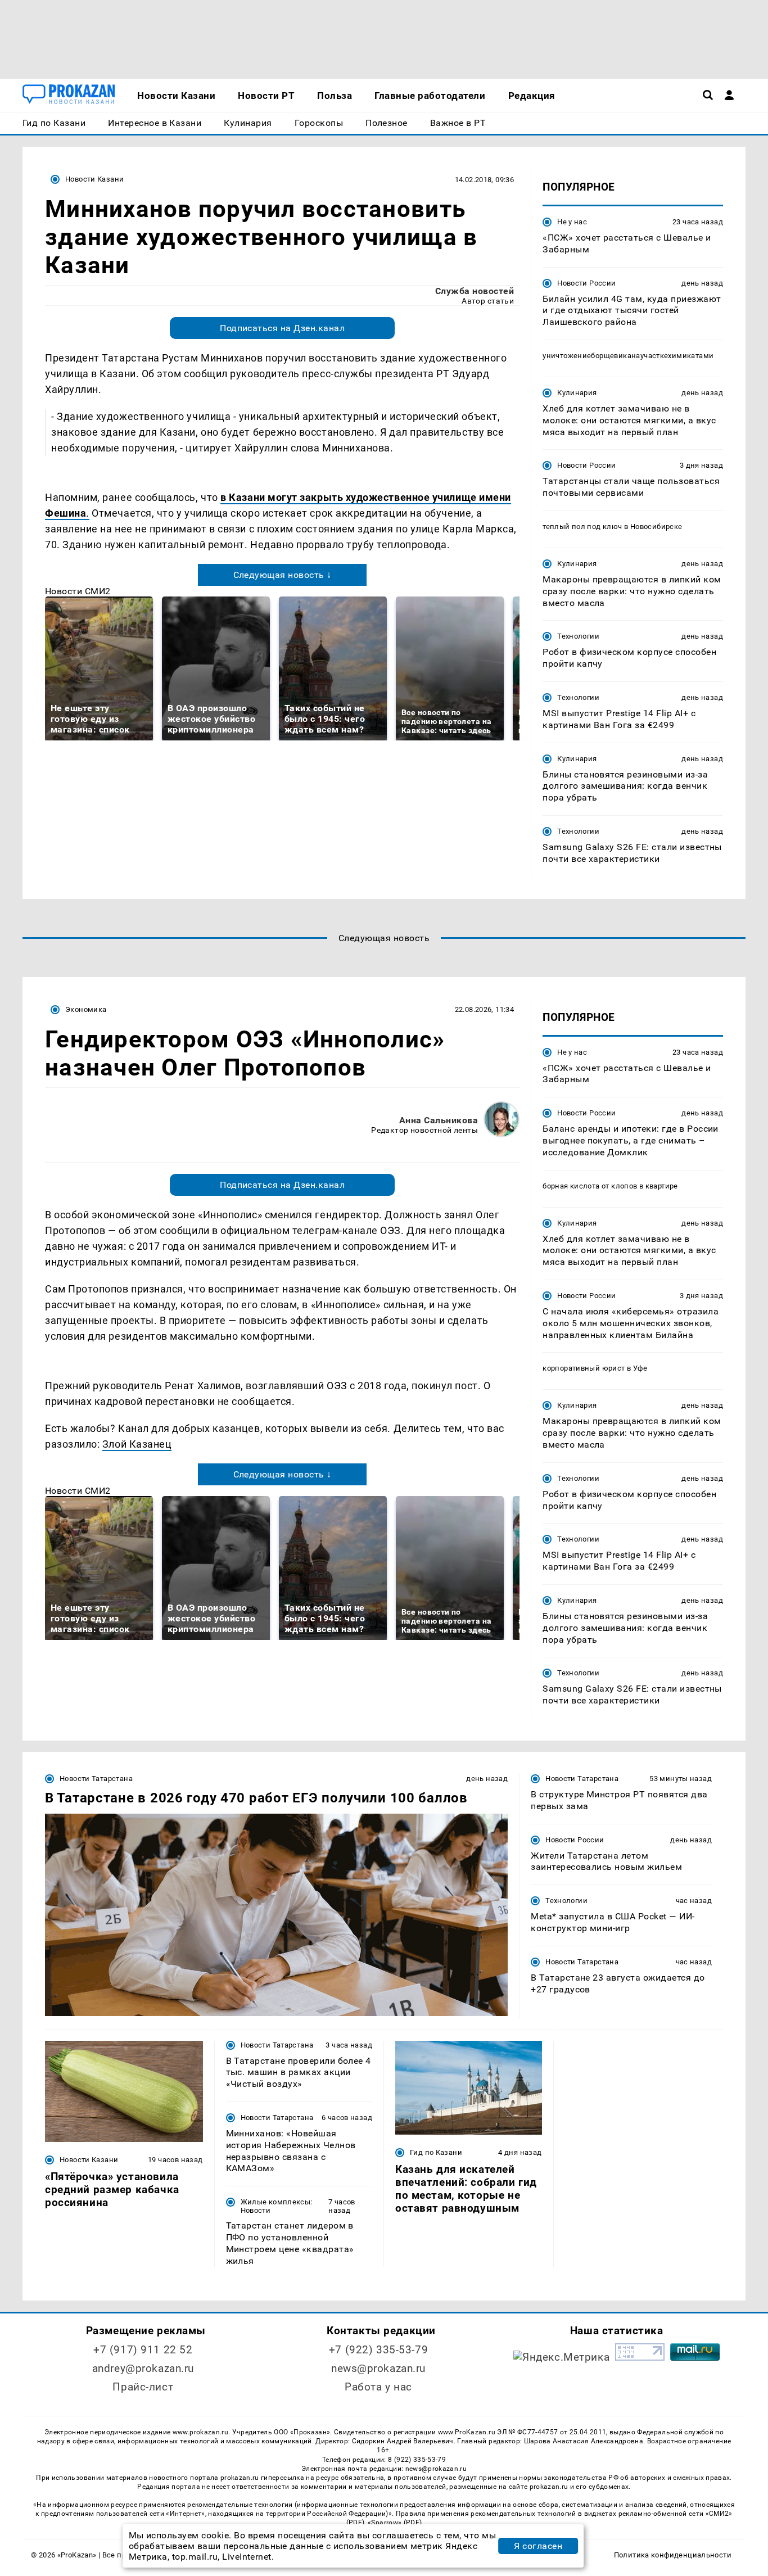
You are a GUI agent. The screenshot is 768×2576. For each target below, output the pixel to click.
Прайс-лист (143, 2387)
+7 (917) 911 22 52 (143, 2350)
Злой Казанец (137, 1444)
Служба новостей (475, 291)
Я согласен (538, 2546)
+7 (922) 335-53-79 (378, 2350)
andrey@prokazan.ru (143, 2368)
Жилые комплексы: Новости (277, 2206)
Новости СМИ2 (78, 591)
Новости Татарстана (96, 1779)
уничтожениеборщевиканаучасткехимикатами (628, 356)
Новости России (586, 283)
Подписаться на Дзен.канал (282, 328)
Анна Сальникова (439, 1120)
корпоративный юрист (584, 1368)
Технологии (578, 636)
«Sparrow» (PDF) (395, 2523)
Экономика (86, 1009)
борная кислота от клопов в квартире (610, 1186)
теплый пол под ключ (582, 527)
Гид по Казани (436, 2152)
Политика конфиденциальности (673, 2555)
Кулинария (577, 393)
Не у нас (572, 222)
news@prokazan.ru (378, 2368)
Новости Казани (94, 179)
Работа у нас (378, 2387)
